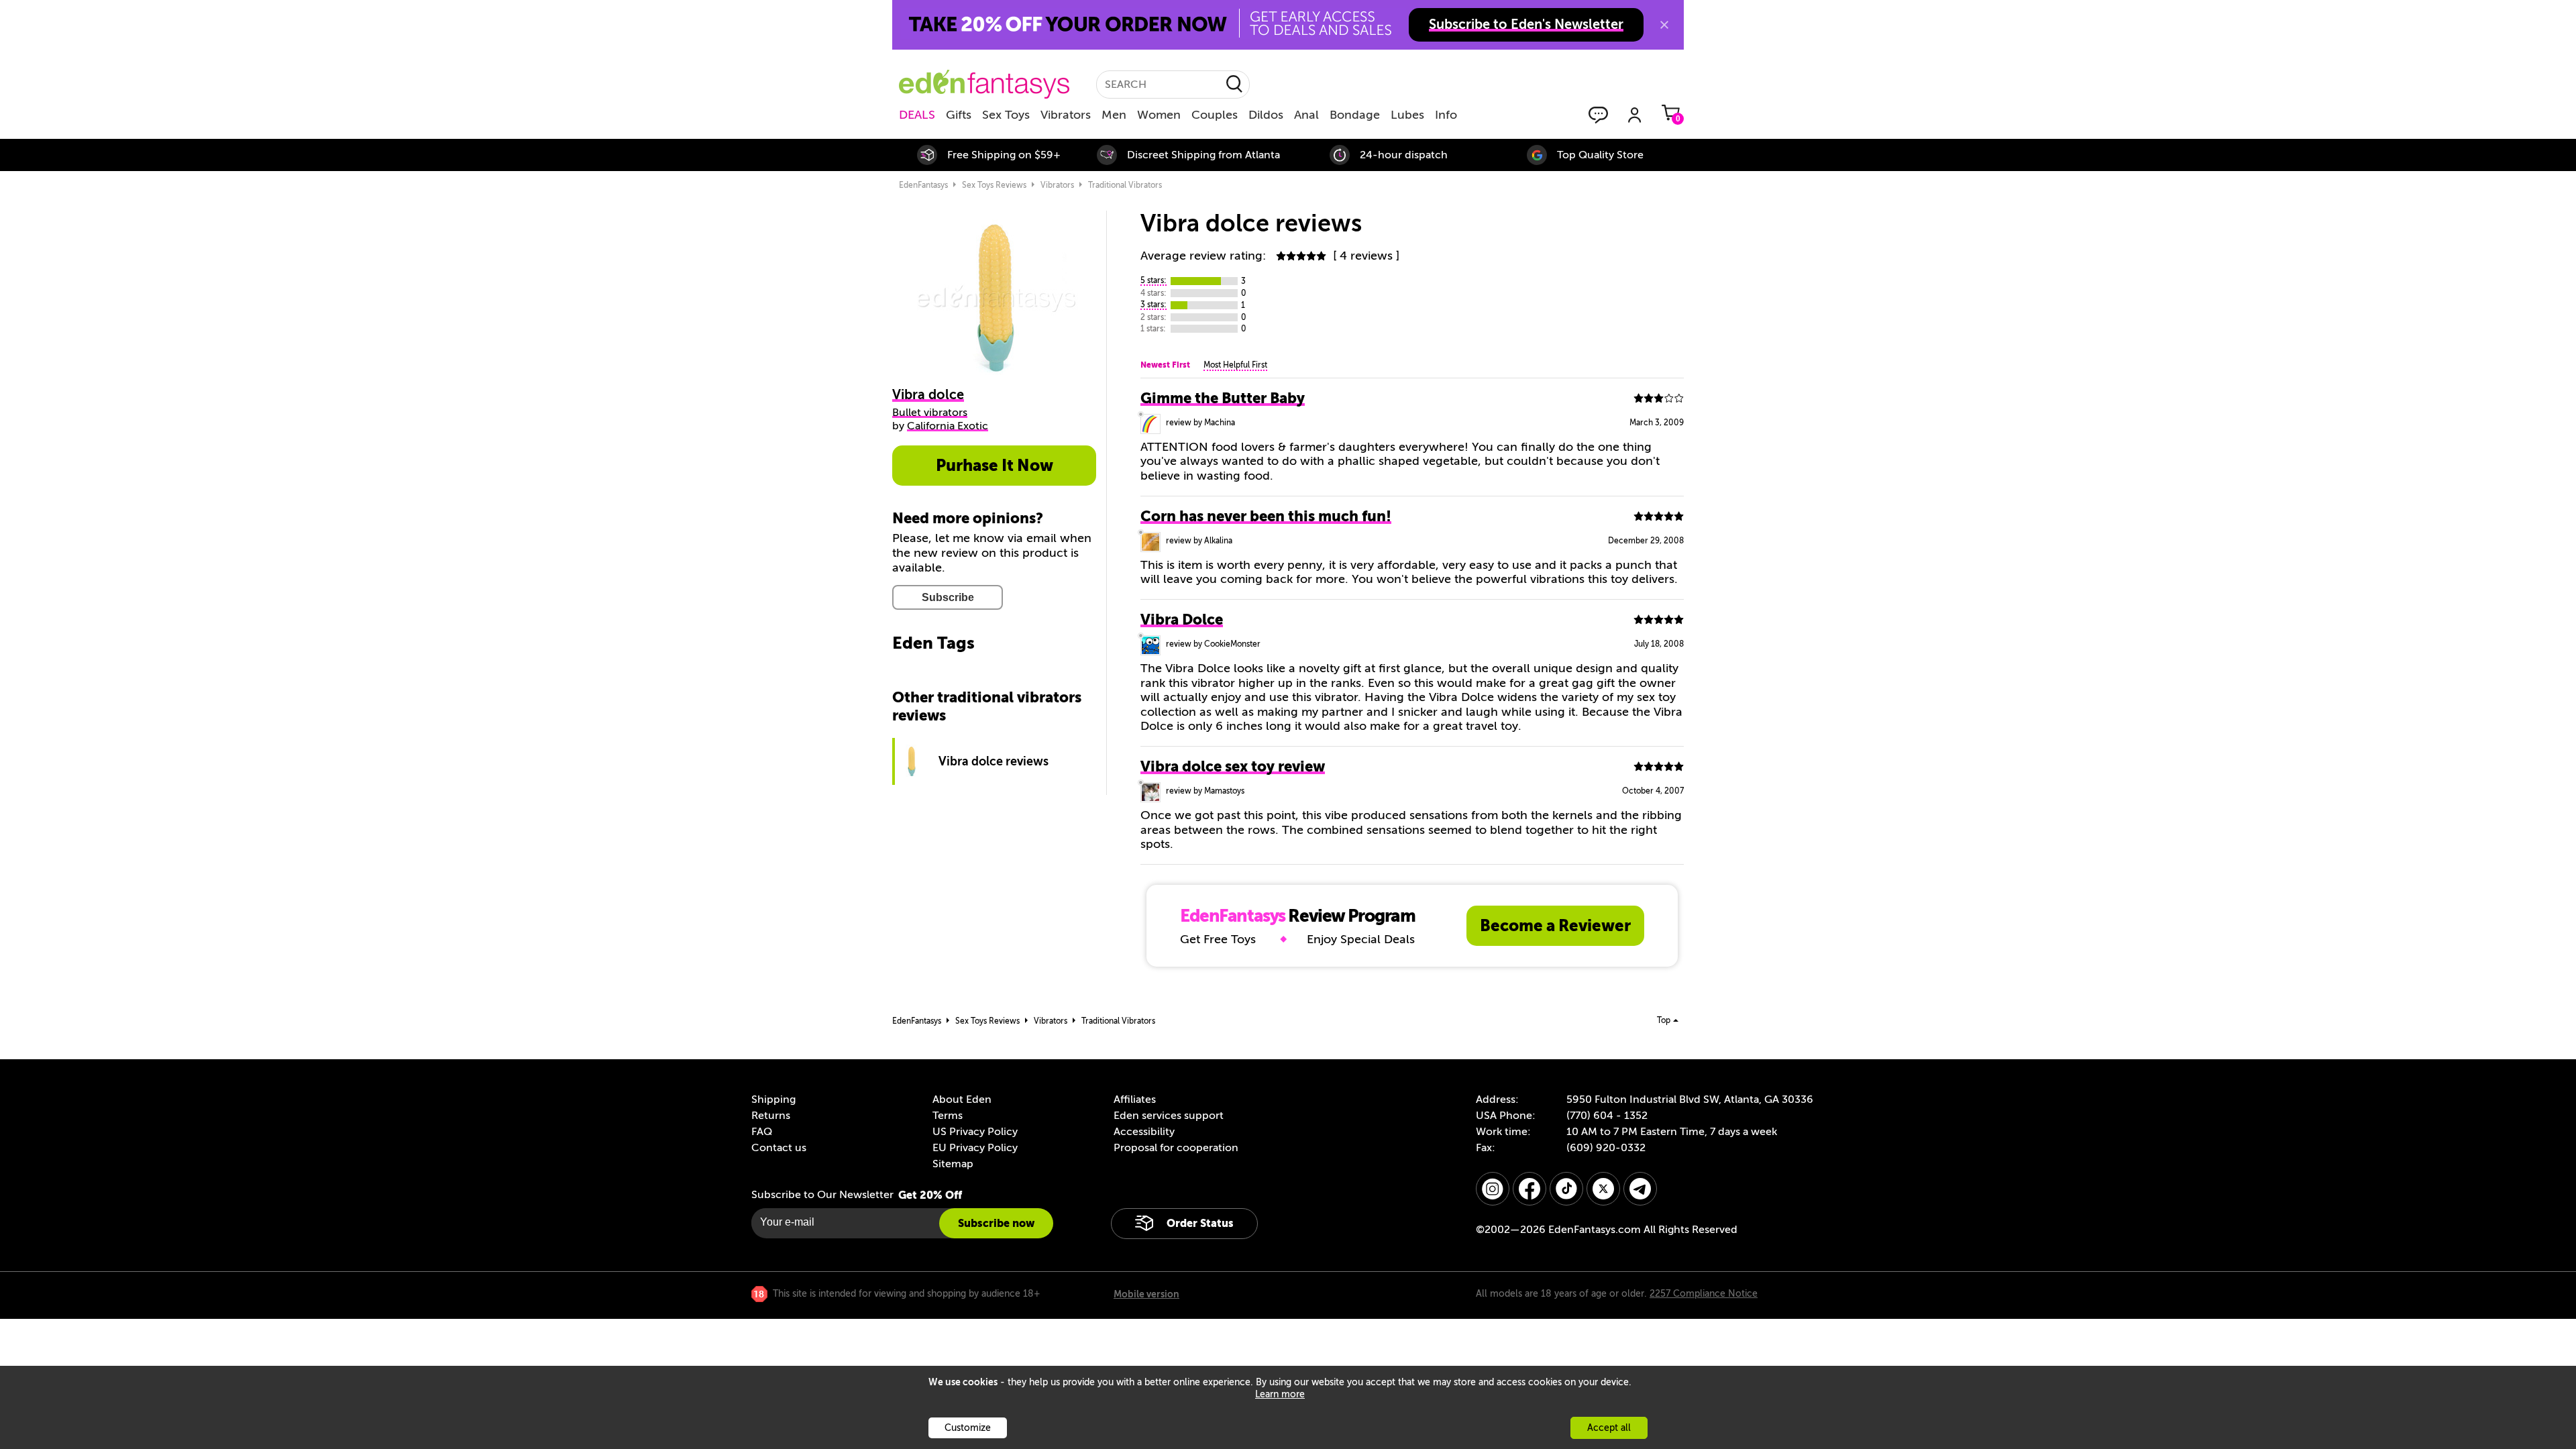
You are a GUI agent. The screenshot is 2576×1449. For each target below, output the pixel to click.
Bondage (1355, 115)
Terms (948, 1116)
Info (1446, 115)
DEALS (917, 115)
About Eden (962, 1099)
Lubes (1407, 115)
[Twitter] (1603, 1189)
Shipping (773, 1099)
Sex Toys (1006, 115)
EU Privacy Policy (975, 1148)
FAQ (762, 1132)
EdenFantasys (923, 185)
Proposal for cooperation (1176, 1148)
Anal (1306, 115)
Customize (968, 1428)
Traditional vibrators (1125, 185)
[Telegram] (1640, 1189)
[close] (1664, 25)
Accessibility (1144, 1132)
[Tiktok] (1566, 1189)
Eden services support (1169, 1116)
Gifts (959, 115)
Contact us (779, 1148)
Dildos (1266, 115)
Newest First (1165, 365)
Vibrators (1066, 115)
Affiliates (1135, 1099)
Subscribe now (996, 1223)
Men (1114, 115)
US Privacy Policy (975, 1132)
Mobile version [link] (1146, 1294)
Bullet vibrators (930, 413)
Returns (771, 1116)
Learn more (1280, 1394)
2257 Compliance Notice (1704, 1294)
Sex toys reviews (994, 185)
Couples (1215, 115)
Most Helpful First (1235, 365)
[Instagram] (1493, 1189)
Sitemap (953, 1164)
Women (1159, 115)
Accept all (1609, 1428)
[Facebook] (1529, 1189)
